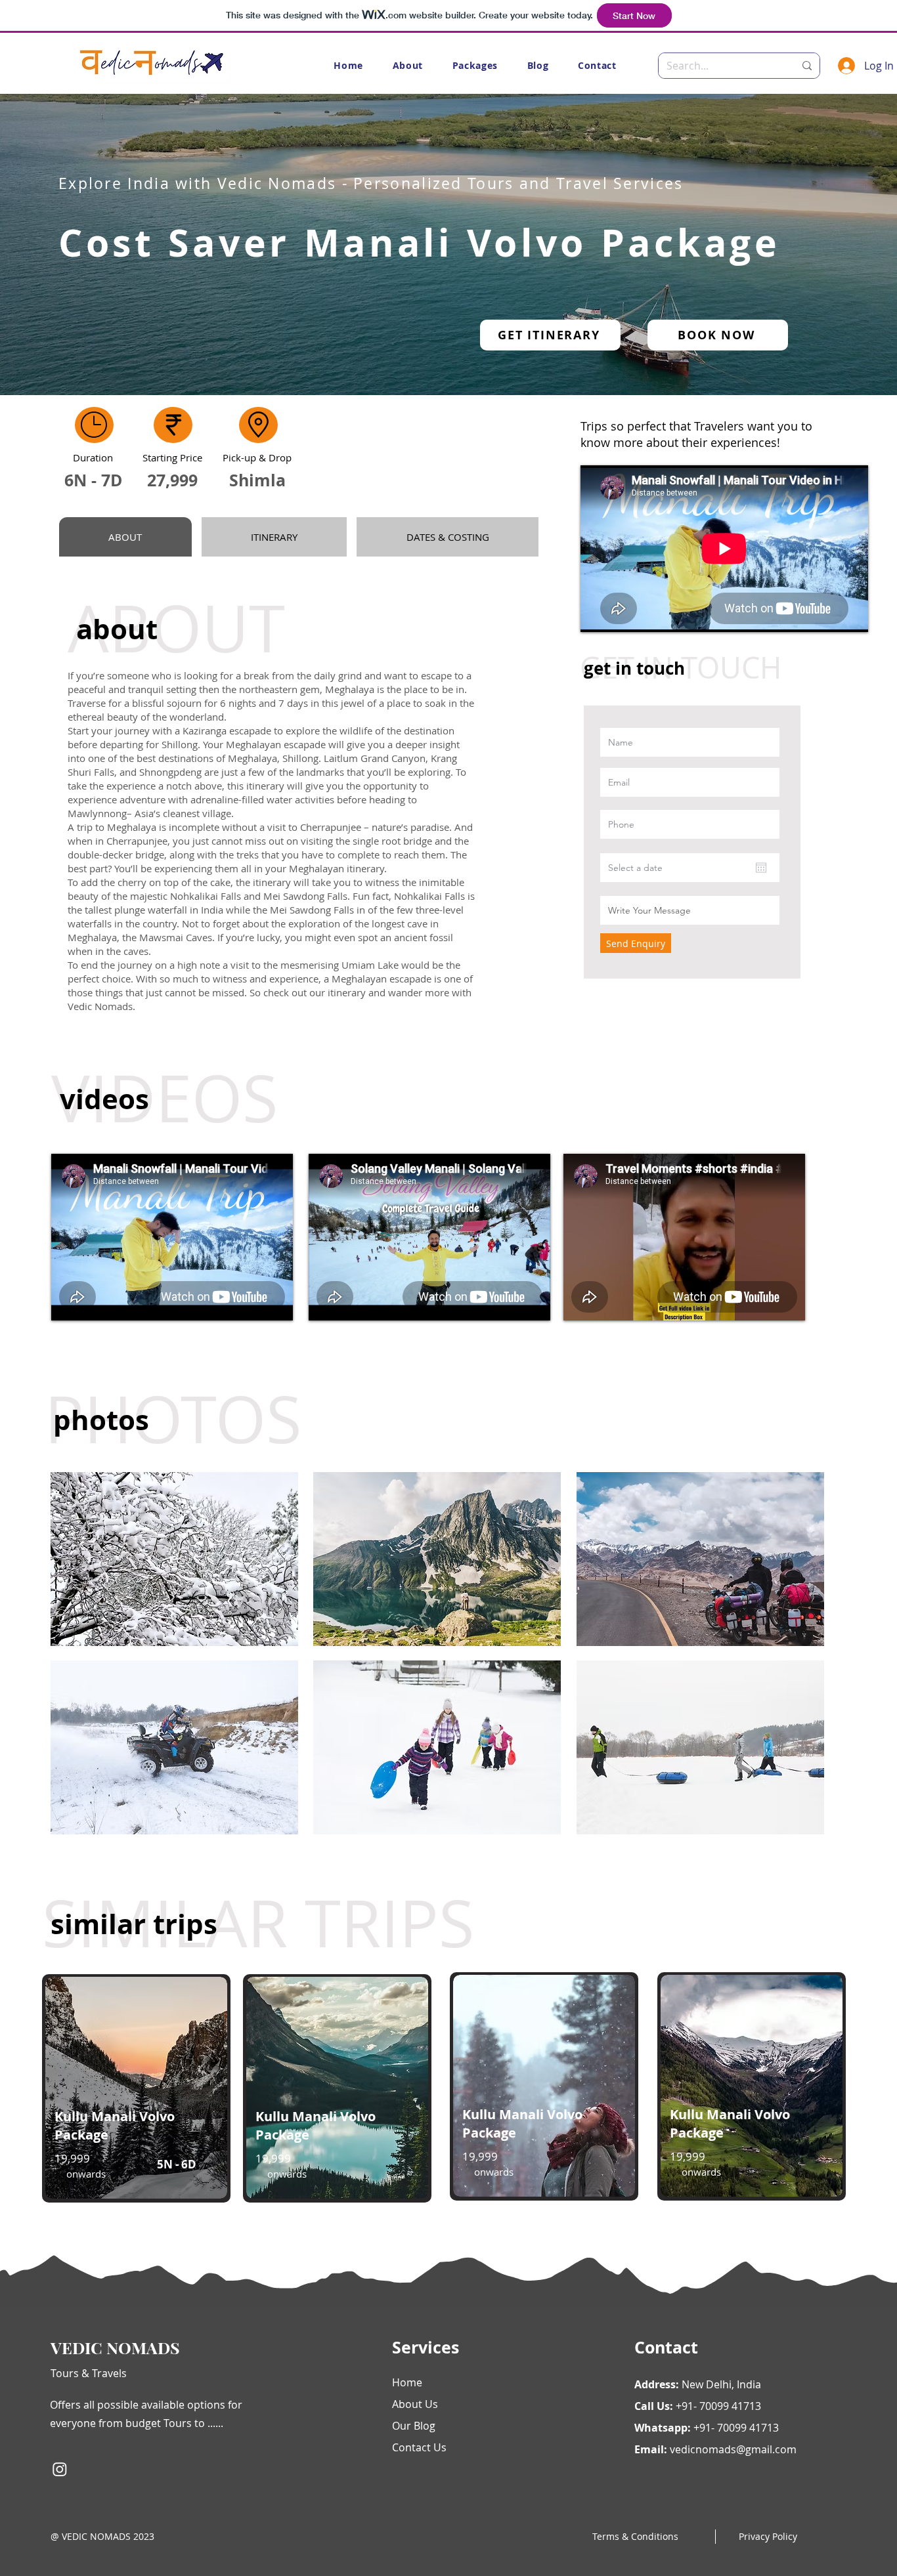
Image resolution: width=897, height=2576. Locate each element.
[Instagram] (60, 2469)
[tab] (125, 537)
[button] (475, 65)
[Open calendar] (761, 868)
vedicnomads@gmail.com (733, 2449)
